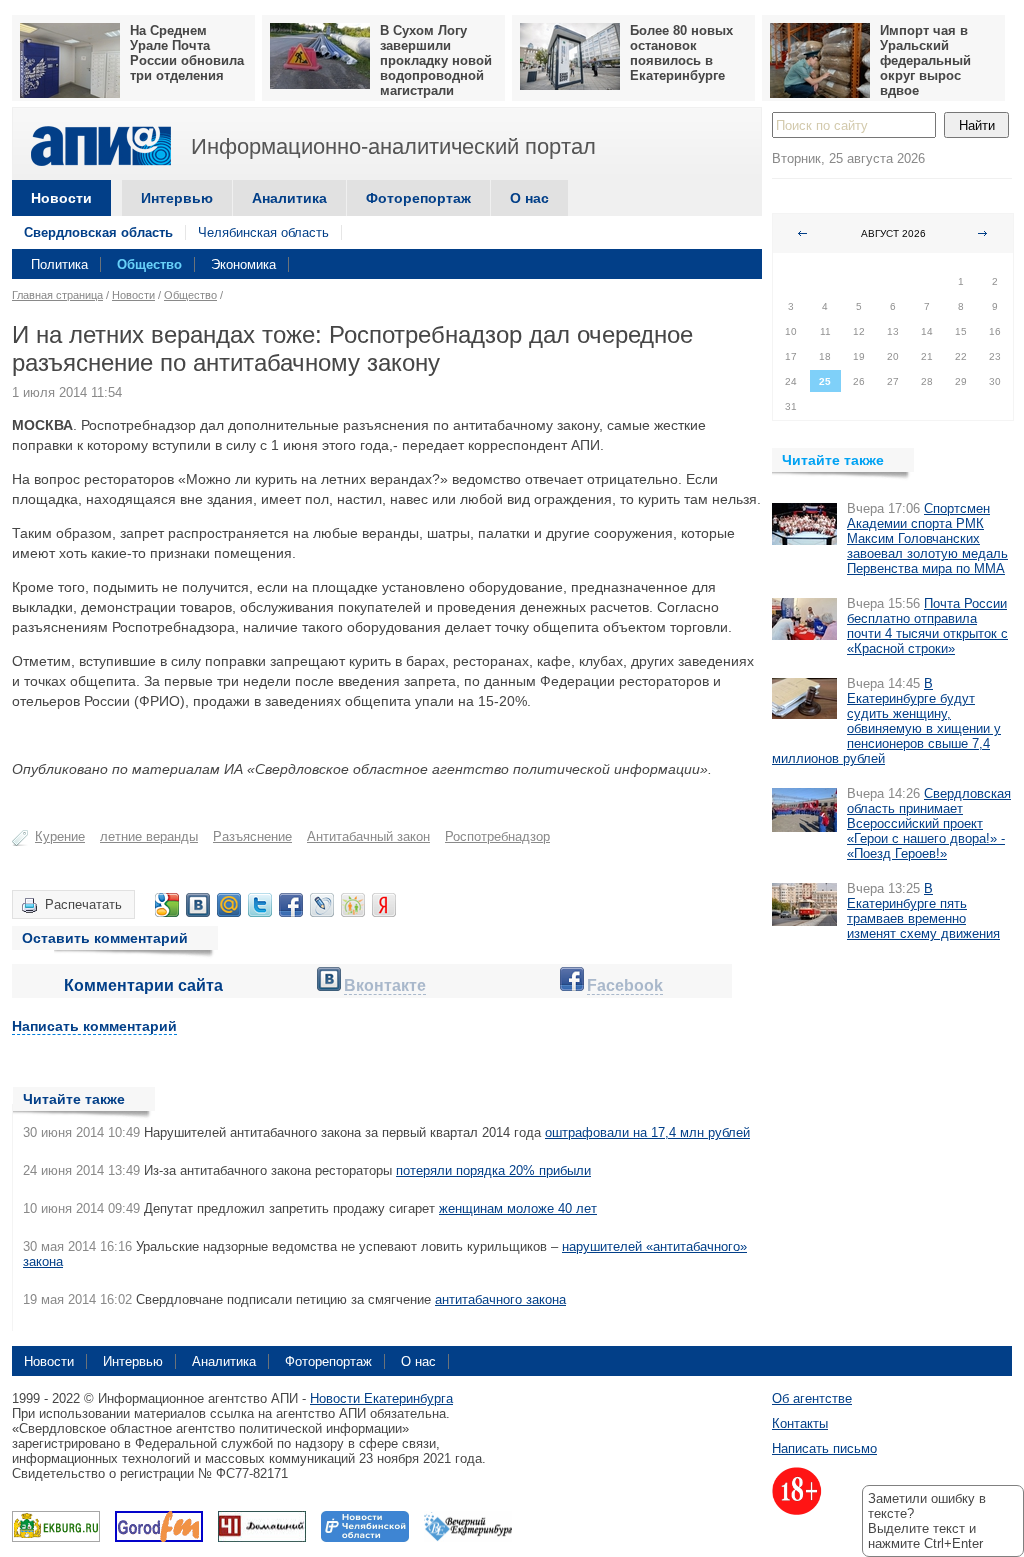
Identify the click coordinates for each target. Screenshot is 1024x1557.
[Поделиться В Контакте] (198, 905)
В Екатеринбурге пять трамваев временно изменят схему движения (923, 911)
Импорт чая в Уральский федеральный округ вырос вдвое (925, 60)
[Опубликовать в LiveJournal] (322, 905)
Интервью (177, 198)
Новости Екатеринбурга (381, 1398)
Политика (59, 264)
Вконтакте (385, 985)
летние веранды (149, 836)
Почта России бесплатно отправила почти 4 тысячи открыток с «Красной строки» (927, 626)
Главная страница (57, 295)
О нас (529, 198)
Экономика (243, 264)
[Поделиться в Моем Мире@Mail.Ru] (229, 905)
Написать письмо (824, 1448)
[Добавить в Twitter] (260, 905)
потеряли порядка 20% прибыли (493, 1170)
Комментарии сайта (143, 985)
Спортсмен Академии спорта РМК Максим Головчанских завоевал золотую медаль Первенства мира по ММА (927, 538)
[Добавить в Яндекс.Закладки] (384, 905)
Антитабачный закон (368, 836)
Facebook (625, 985)
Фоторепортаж (418, 198)
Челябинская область (263, 232)
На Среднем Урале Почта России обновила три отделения (187, 53)
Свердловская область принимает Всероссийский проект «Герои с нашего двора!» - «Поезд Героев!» (929, 823)
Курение (60, 836)
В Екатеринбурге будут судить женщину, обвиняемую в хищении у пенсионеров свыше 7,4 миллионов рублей (886, 721)
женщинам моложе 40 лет (518, 1208)
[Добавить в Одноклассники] (353, 905)
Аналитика (289, 198)
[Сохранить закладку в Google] (167, 905)
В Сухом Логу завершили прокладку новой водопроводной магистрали (436, 60)
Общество (149, 264)
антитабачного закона (500, 1299)
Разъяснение (252, 836)
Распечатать (83, 904)
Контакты (800, 1423)
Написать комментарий (94, 1026)
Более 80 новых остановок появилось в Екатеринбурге (681, 53)
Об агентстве (812, 1398)
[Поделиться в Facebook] (291, 905)
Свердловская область (98, 232)
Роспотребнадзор (497, 836)
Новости (61, 198)
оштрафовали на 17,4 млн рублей (647, 1132)
